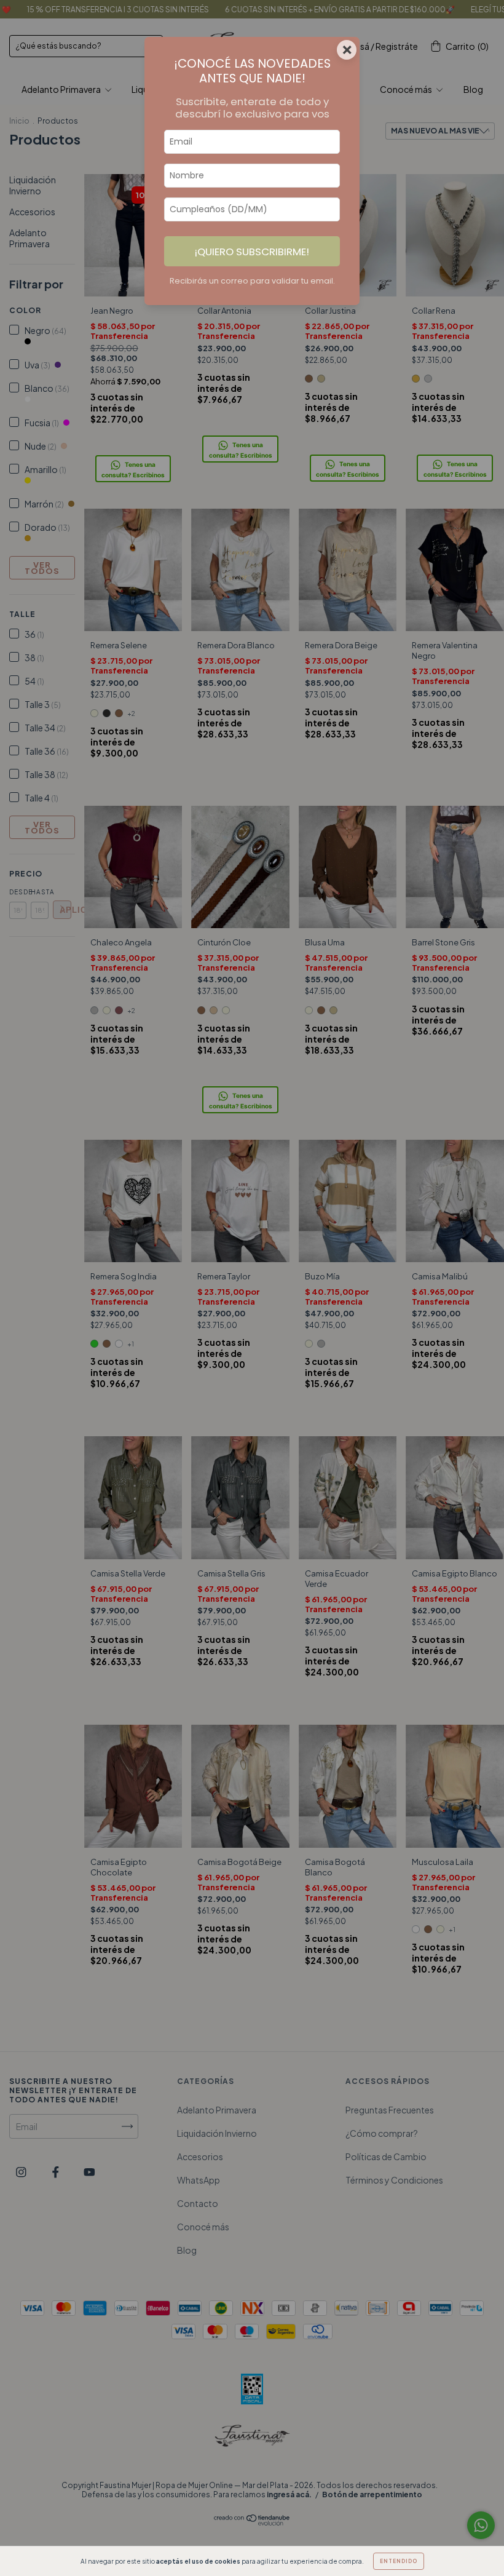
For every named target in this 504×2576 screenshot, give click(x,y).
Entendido (399, 2561)
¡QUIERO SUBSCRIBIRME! (252, 252)
